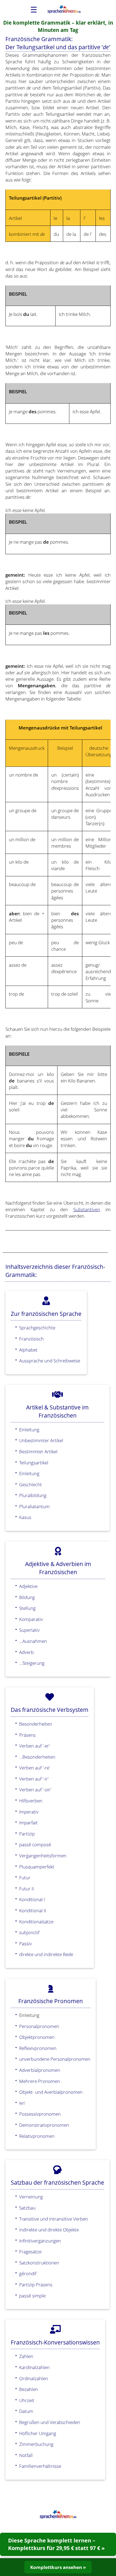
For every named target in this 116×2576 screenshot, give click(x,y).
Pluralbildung (33, 1495)
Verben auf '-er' (35, 1746)
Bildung (27, 1597)
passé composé (35, 1844)
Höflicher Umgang (38, 2433)
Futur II (26, 1888)
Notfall (26, 2455)
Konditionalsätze (36, 1921)
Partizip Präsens (36, 2284)
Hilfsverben (31, 1801)
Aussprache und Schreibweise (50, 1360)
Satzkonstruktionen (39, 2263)
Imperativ (29, 1812)
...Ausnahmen (33, 1641)
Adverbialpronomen (40, 2070)
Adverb (26, 1652)
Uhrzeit (27, 2400)
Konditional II (33, 1910)
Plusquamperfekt (37, 1867)
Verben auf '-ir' (34, 1779)
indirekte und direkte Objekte (49, 2230)
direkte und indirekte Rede (46, 1954)
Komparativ (31, 1619)
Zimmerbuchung (36, 2444)
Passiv (25, 1943)
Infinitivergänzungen (40, 2241)
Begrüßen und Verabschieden (50, 2422)
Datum (26, 2411)
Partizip (27, 1834)
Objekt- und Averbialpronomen (51, 2092)
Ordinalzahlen (34, 2378)
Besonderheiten (36, 1724)
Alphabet (28, 1350)
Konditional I (32, 1899)
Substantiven (87, 1209)
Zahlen (26, 2356)
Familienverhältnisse (40, 2466)
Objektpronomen (37, 2037)
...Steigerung (32, 1663)
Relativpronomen (37, 2136)
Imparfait (28, 1822)
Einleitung (29, 1429)
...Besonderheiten (37, 1757)
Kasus (25, 1517)
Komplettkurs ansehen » (58, 2567)
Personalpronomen (39, 2026)
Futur (25, 1877)
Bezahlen (29, 2389)
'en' (22, 2103)
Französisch (31, 1339)
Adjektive (28, 1586)
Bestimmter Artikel (38, 1451)
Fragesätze (30, 2251)
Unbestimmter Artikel (41, 1440)
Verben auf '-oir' (35, 1789)
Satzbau (27, 2208)
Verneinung (31, 2197)
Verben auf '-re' (35, 1768)
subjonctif (29, 1932)
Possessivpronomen (40, 2114)
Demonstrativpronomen (44, 2125)
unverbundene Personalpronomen (55, 2059)
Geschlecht (30, 1484)
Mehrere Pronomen (40, 2081)
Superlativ (29, 1630)
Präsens (27, 1735)
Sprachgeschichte (37, 1327)
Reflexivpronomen (38, 2048)
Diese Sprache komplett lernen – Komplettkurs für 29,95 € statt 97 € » (56, 2544)
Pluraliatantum (34, 1506)
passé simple (32, 2296)
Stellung (27, 1608)
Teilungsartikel (34, 1462)
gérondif (28, 2273)
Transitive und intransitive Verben (54, 2219)
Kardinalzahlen (34, 2367)
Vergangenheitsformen (43, 1855)
